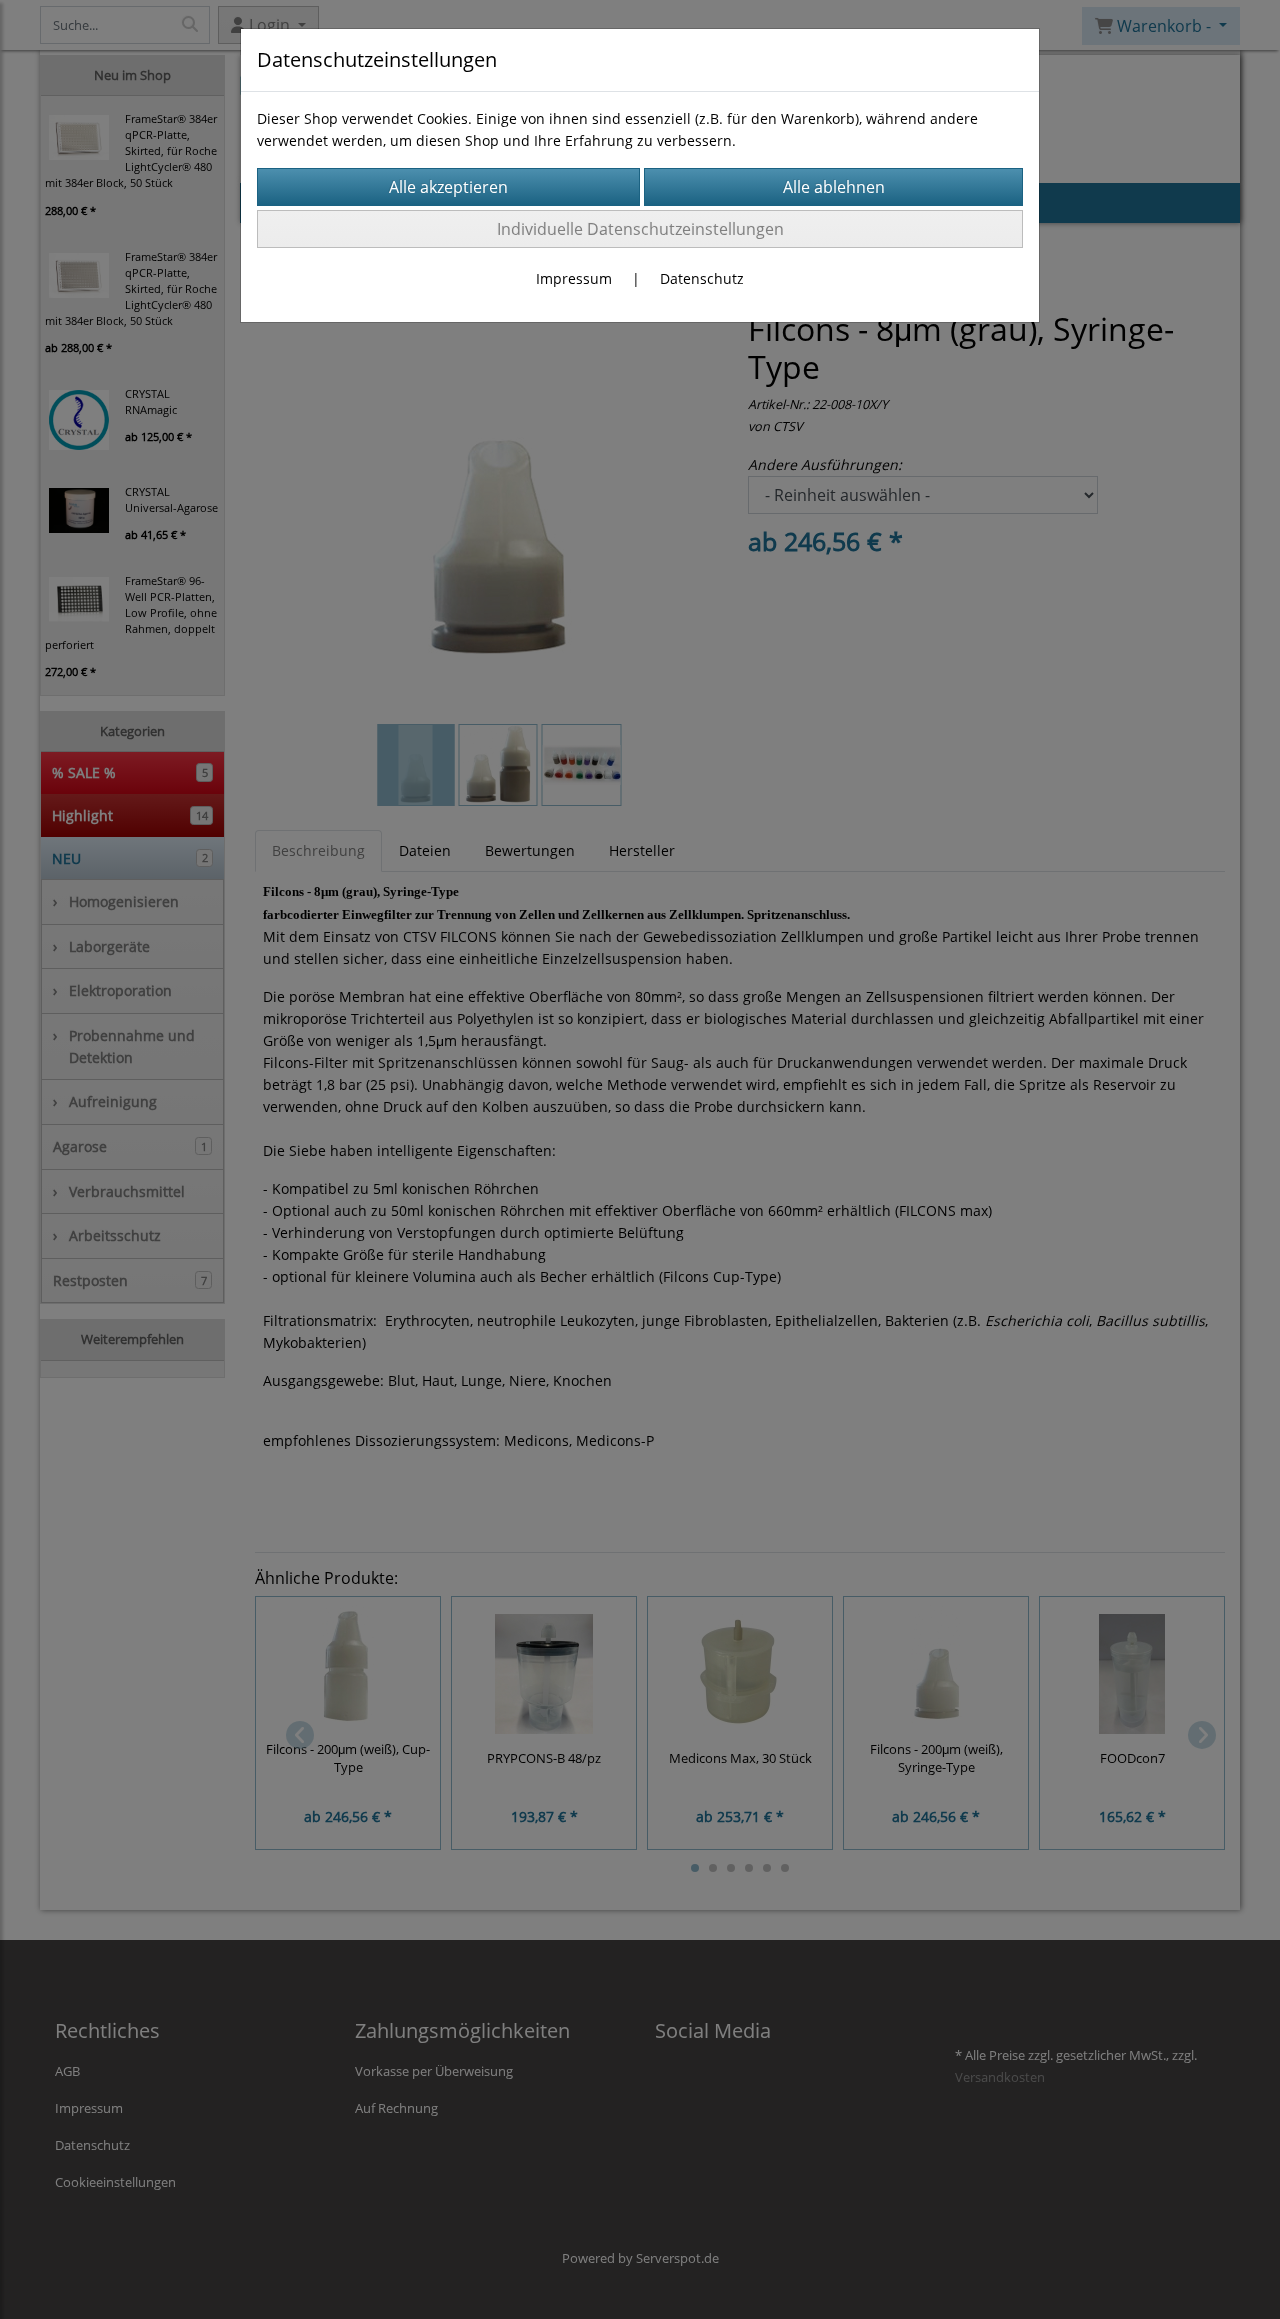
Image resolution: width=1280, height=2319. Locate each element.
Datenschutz (702, 278)
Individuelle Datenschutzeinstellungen (640, 229)
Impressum (574, 278)
